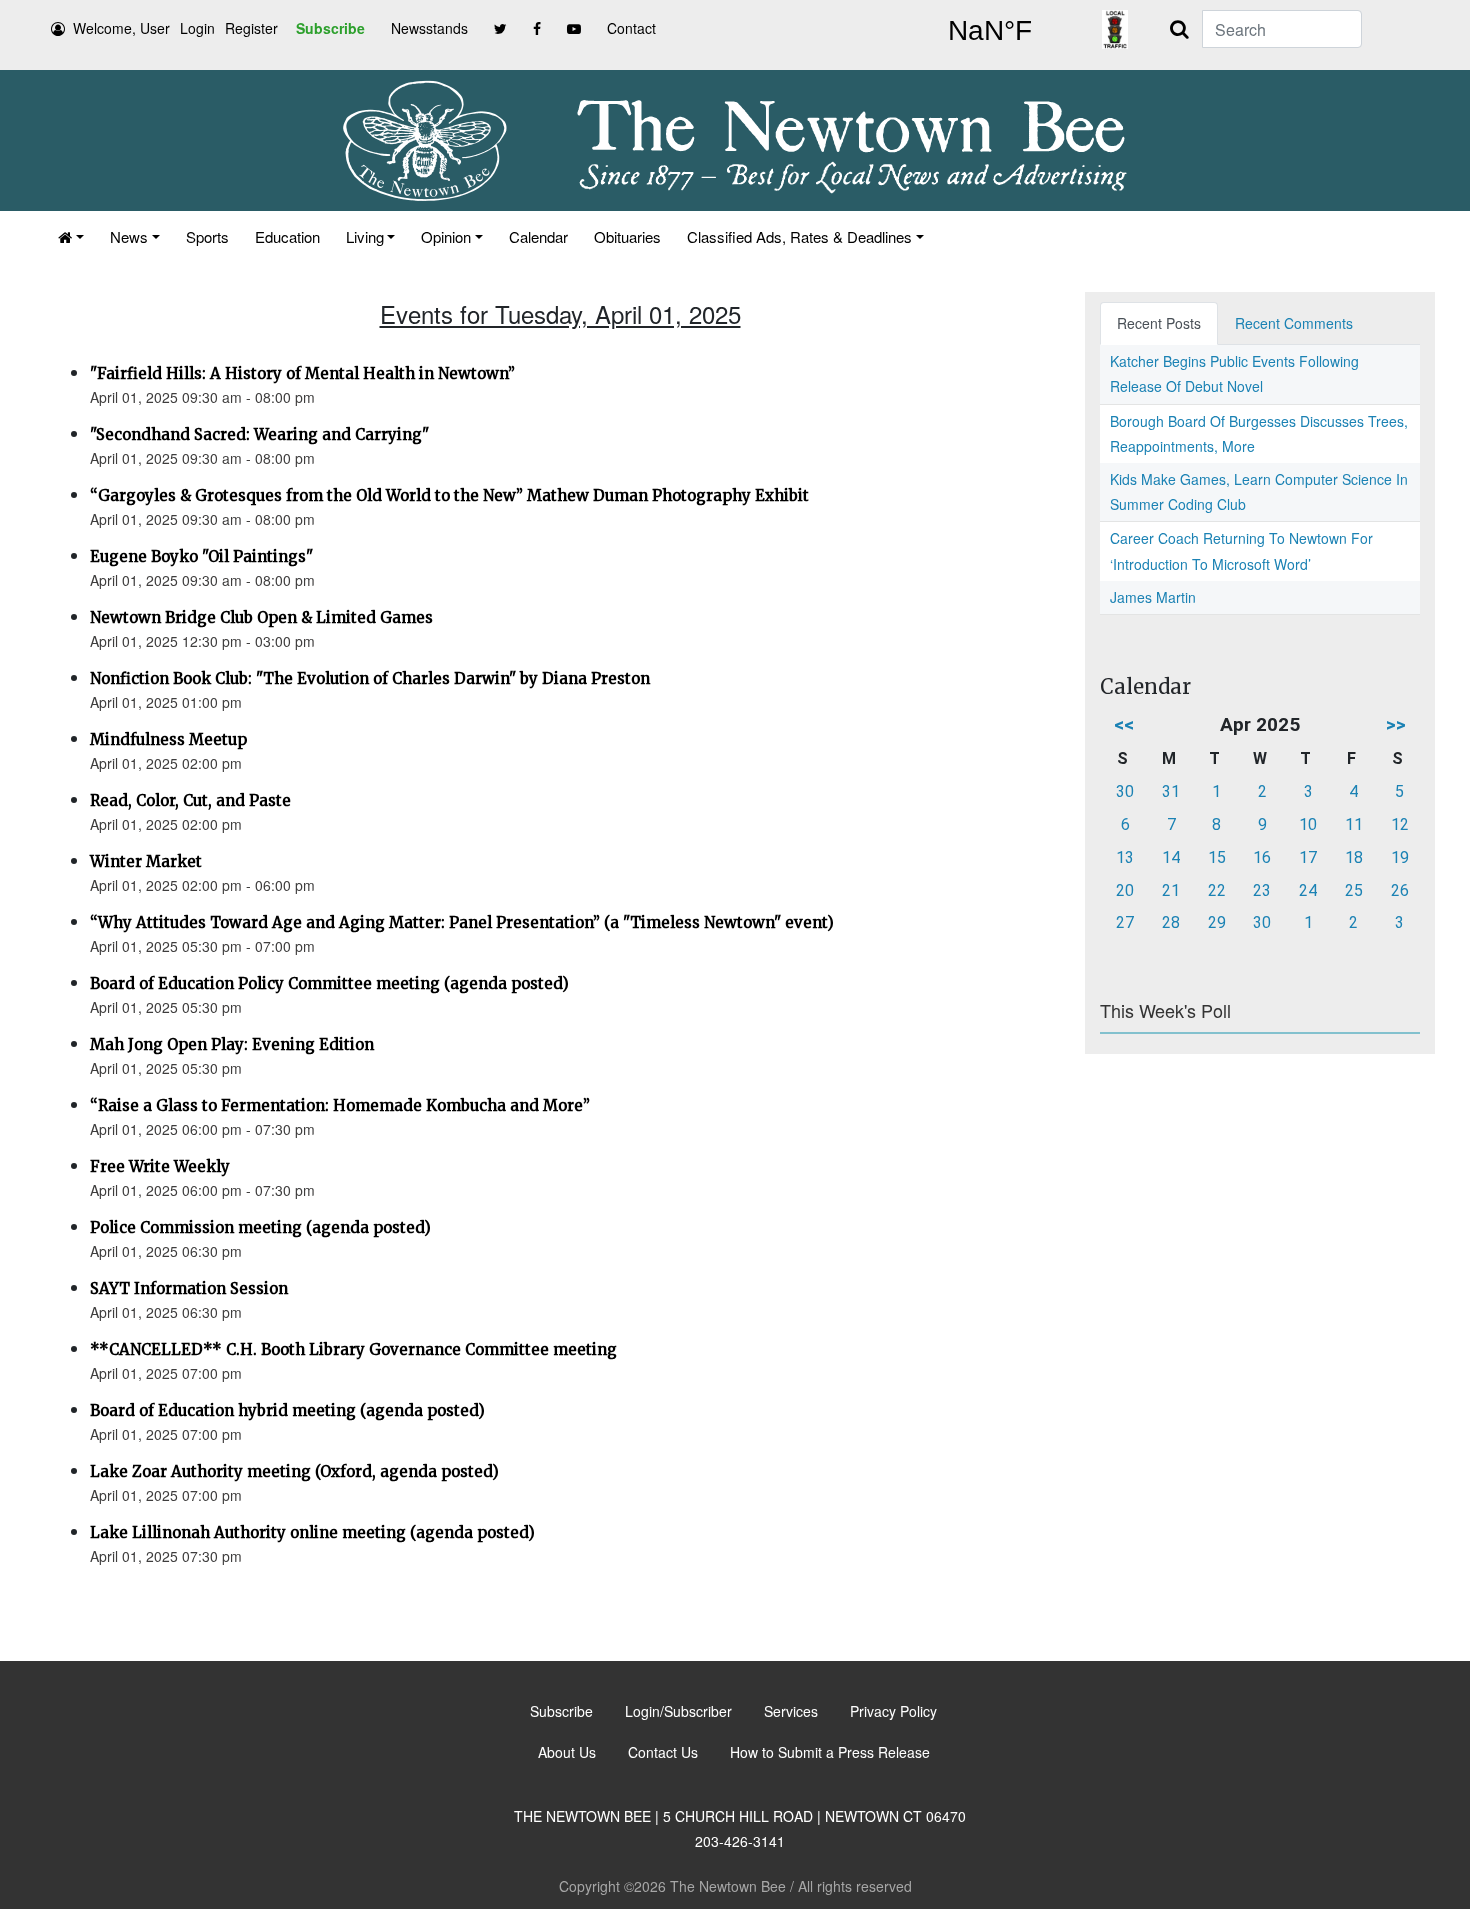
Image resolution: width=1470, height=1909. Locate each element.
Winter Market (146, 861)
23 (1262, 890)
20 (1125, 890)
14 (1171, 857)
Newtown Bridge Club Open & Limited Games (261, 617)
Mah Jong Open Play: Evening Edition (232, 1044)
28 (1171, 922)
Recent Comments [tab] (1294, 323)
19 (1400, 857)
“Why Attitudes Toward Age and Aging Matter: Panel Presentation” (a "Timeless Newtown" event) (462, 922)
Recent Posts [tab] (1159, 323)
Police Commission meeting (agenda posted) (260, 1227)
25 (1354, 890)
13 (1125, 857)
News (129, 236)
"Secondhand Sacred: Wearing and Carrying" (259, 434)
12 (1400, 824)
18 (1354, 857)
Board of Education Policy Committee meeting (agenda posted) (329, 983)
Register (251, 28)
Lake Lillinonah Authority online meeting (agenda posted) (312, 1532)
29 (1217, 922)
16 (1262, 857)
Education (287, 236)
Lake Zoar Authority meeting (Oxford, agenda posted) (294, 1471)
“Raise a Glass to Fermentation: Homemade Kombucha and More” (340, 1105)
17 (1308, 857)
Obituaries (627, 236)
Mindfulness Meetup (168, 739)
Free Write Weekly (160, 1166)
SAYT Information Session (189, 1288)
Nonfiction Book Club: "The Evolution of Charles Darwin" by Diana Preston (370, 678)
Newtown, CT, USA (990, 31)
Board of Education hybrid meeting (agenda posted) (287, 1410)
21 (1171, 890)
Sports (207, 236)
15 (1217, 857)
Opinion (446, 236)
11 (1354, 824)
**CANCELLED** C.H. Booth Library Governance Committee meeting (353, 1349)
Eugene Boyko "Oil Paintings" (201, 556)
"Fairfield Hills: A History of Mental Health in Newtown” (302, 373)
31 (1171, 791)
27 (1125, 922)
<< (1124, 724)
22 (1217, 890)
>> (1396, 724)
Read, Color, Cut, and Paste (190, 800)
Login (197, 28)
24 (1308, 890)
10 (1308, 824)
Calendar (538, 236)
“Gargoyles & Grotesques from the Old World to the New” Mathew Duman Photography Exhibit (449, 495)
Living (365, 236)
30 (1125, 791)
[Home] (71, 236)
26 (1400, 890)
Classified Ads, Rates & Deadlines (799, 236)
